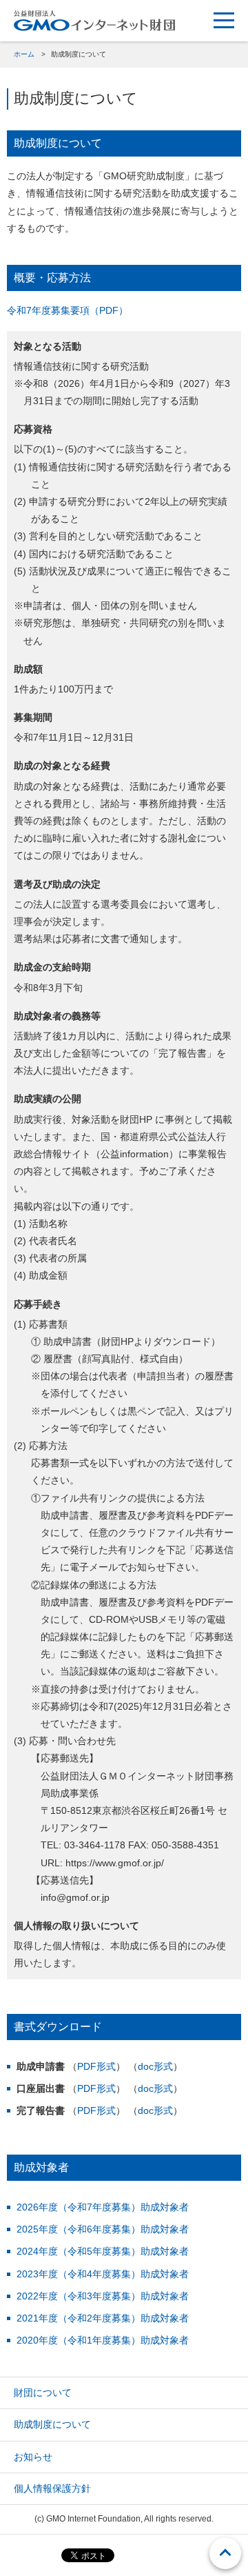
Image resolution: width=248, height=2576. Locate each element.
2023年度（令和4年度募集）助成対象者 (103, 2274)
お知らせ (33, 2457)
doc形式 (155, 2066)
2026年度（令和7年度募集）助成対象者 (103, 2207)
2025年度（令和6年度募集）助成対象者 (103, 2229)
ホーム (24, 54)
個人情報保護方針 (52, 2488)
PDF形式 (96, 2066)
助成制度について (52, 2424)
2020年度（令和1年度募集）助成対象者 (103, 2340)
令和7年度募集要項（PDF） (68, 310)
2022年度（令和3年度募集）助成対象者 (103, 2296)
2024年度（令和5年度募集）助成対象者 (103, 2251)
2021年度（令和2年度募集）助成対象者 (103, 2318)
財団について (43, 2393)
